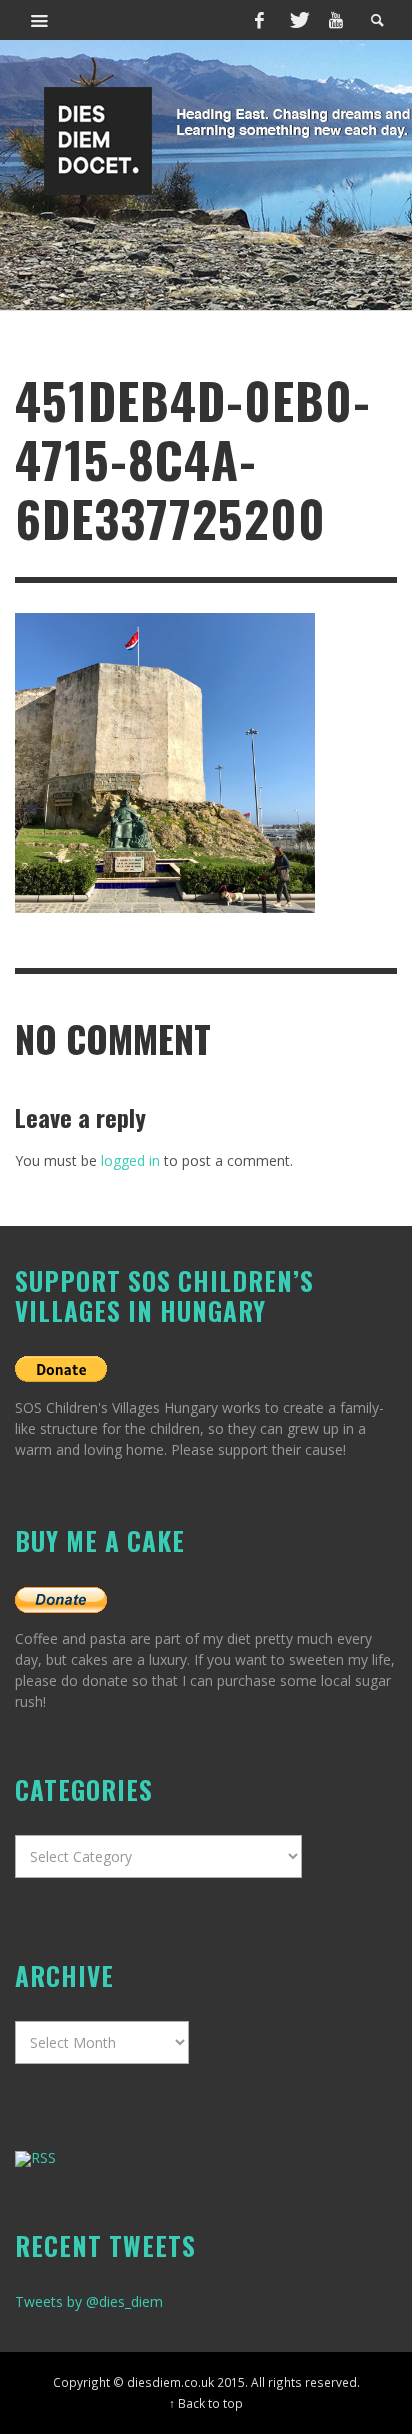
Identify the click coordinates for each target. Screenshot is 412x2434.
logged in (130, 1160)
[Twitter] (298, 20)
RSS (43, 2157)
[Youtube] (336, 20)
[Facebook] (260, 20)
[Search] (40, 20)
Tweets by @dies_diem (89, 2301)
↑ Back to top (206, 2403)
